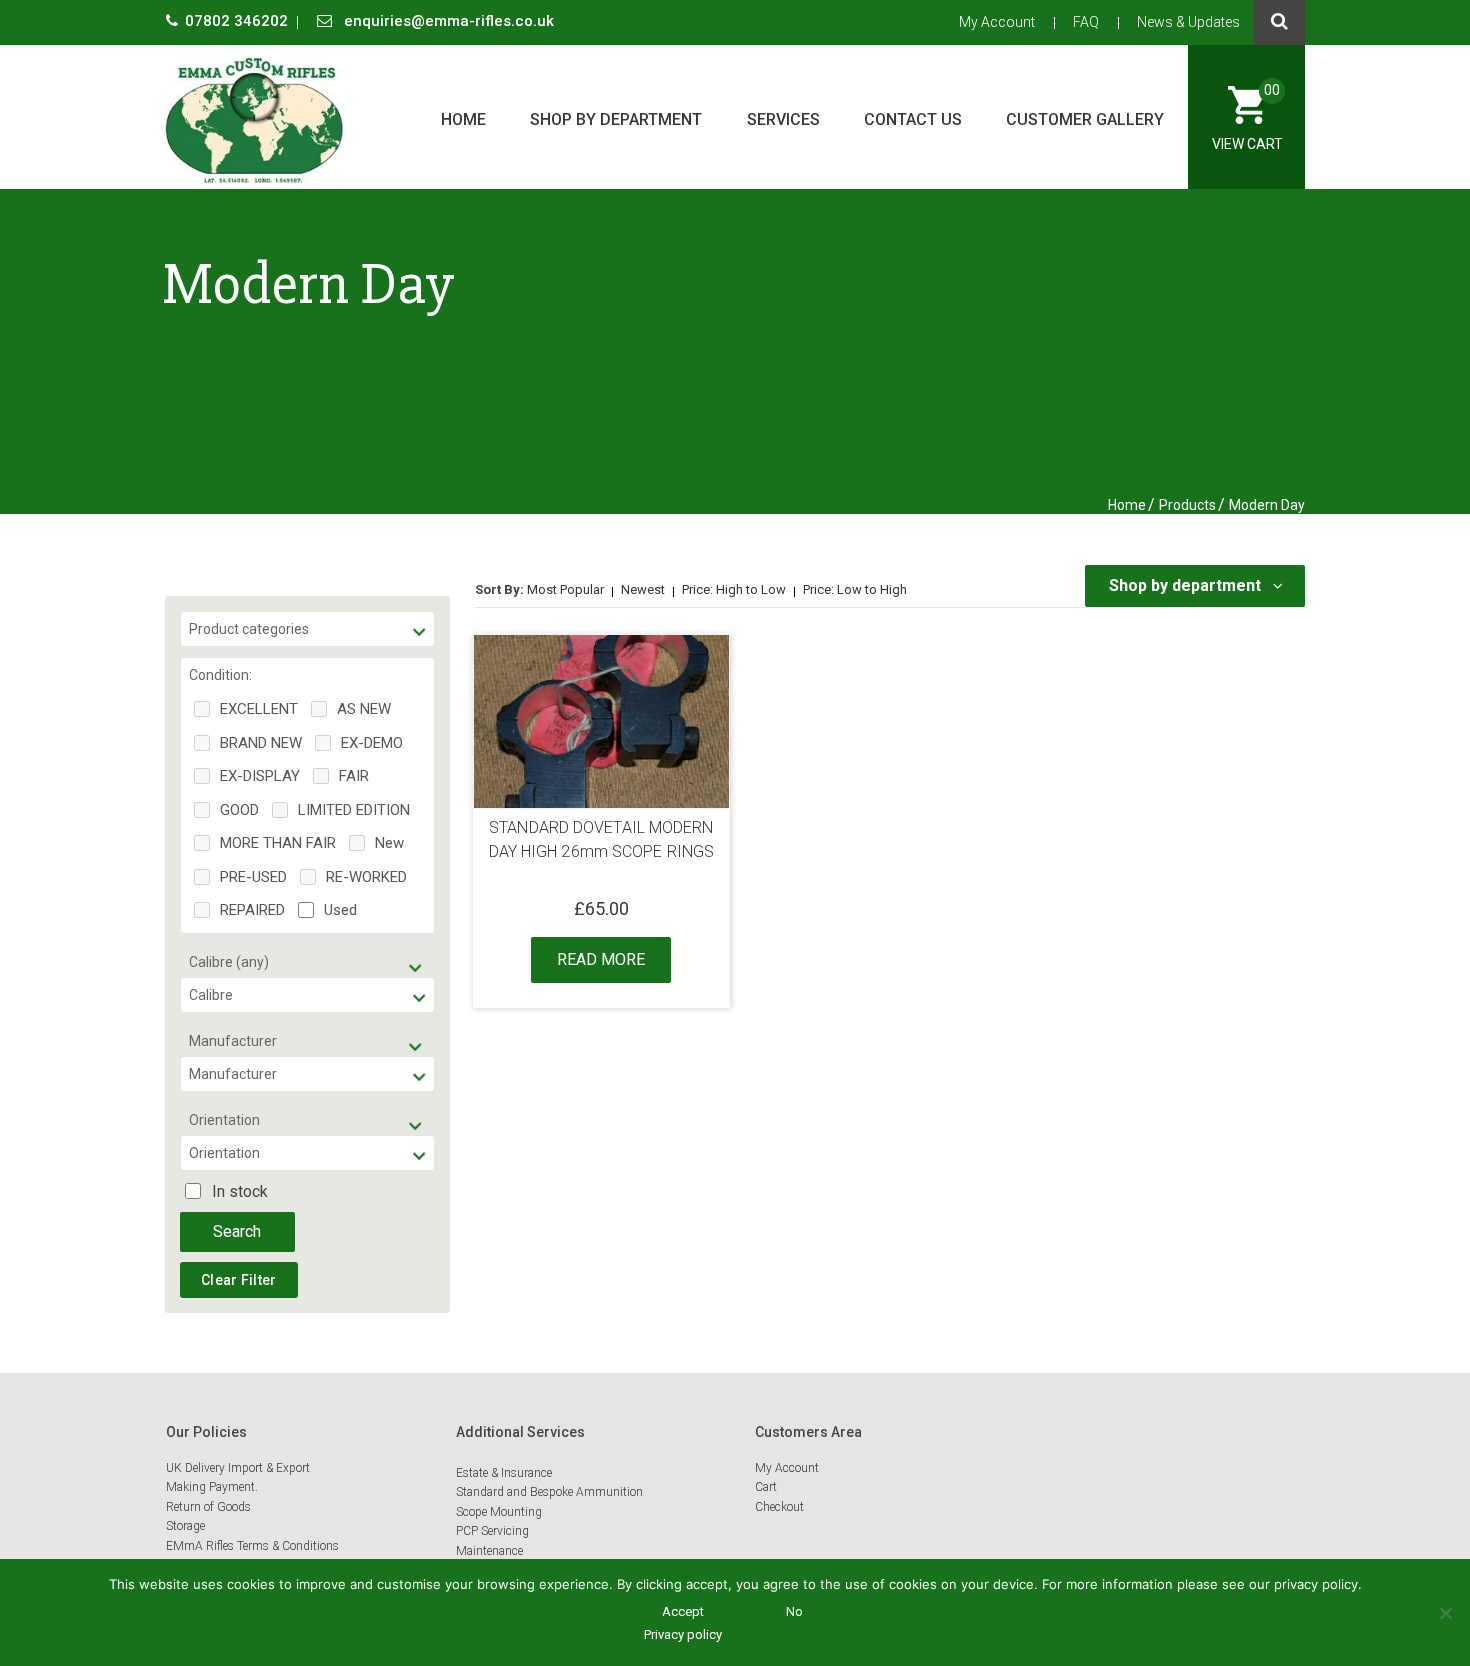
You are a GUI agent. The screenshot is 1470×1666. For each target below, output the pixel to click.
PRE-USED (253, 877)
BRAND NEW (261, 743)
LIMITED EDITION (354, 810)
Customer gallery (1085, 119)
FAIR (354, 776)
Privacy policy (683, 1634)
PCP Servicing (492, 1531)
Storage (185, 1526)
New (389, 843)
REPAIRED (252, 910)
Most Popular (565, 589)
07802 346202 (238, 21)
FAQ (1086, 22)
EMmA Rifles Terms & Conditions (252, 1546)
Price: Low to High (855, 589)
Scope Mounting (499, 1512)
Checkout (779, 1507)
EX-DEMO (372, 743)
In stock (240, 1191)
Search (237, 1231)
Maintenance (489, 1551)
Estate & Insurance (504, 1473)
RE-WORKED (366, 877)
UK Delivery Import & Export (238, 1468)
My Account (997, 22)
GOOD (239, 810)
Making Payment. (212, 1487)
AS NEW (364, 709)
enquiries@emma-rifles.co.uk (447, 21)
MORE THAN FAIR (278, 843)
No (794, 1611)
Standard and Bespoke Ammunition (549, 1492)
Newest (643, 589)
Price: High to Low (734, 589)
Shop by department (616, 119)
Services (783, 119)
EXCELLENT (259, 709)
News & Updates (1188, 22)
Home (463, 119)
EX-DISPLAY (260, 776)
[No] (1445, 1613)
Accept (683, 1611)
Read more (601, 959)
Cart (766, 1487)
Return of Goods (208, 1507)
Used (340, 910)
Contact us (913, 119)
